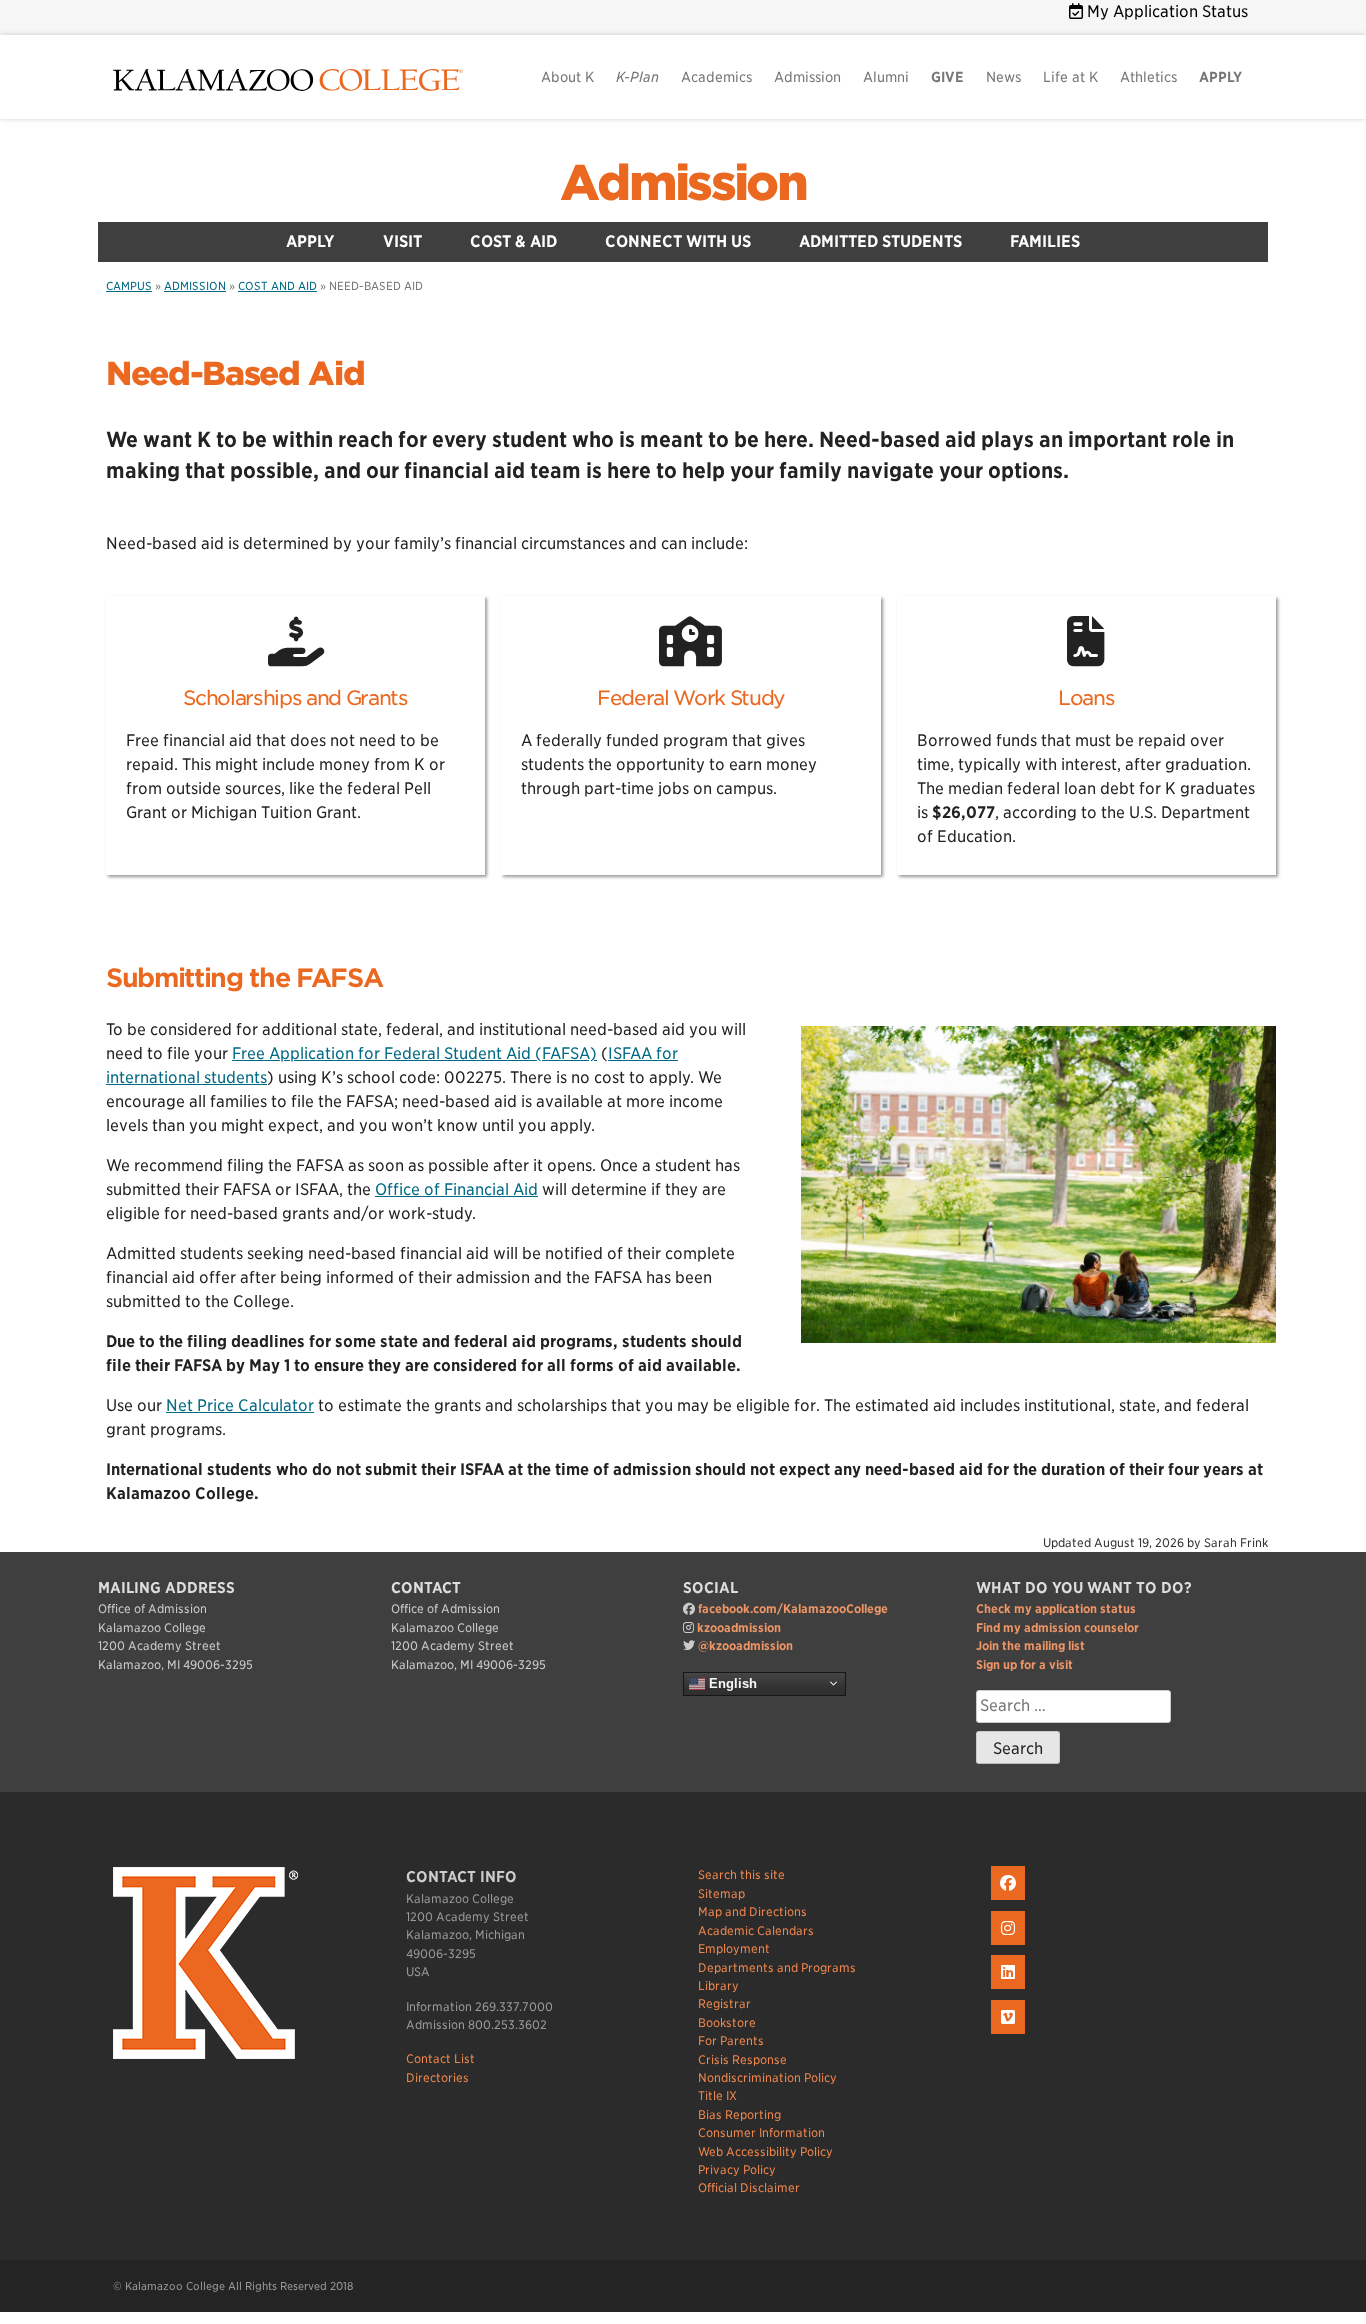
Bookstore (727, 2022)
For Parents (731, 2040)
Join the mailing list (1030, 1645)
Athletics (1148, 77)
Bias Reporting (739, 2114)
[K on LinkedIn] (1010, 1989)
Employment (734, 1948)
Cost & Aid (513, 241)
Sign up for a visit (1024, 1664)
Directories (437, 2077)
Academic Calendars (756, 1930)
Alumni (886, 77)
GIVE (947, 77)
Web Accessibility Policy (765, 2151)
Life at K (1070, 77)
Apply (310, 241)
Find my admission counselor (1057, 1627)
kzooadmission (739, 1627)
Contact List (440, 2058)
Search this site (741, 1874)
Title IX (717, 2095)
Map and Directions (752, 1911)
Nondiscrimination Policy (767, 2077)
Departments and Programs (777, 1967)
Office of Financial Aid (456, 1189)
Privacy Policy (737, 2169)
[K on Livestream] (1010, 2034)
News (1003, 77)
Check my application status (1056, 1608)
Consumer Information (761, 2132)
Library (718, 1985)
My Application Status (1165, 11)
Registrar (724, 2003)
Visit (402, 241)
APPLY (1220, 77)
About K (567, 77)
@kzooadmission (745, 1645)
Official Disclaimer (749, 2187)
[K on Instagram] (1010, 1945)
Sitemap (721, 1893)
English (731, 1682)
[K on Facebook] (1010, 1900)
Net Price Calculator (240, 1405)
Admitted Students (880, 241)
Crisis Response (742, 2059)
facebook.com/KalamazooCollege (793, 1608)
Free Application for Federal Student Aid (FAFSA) (414, 1053)
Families (1045, 241)
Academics (716, 77)
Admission (807, 77)
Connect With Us (678, 241)
